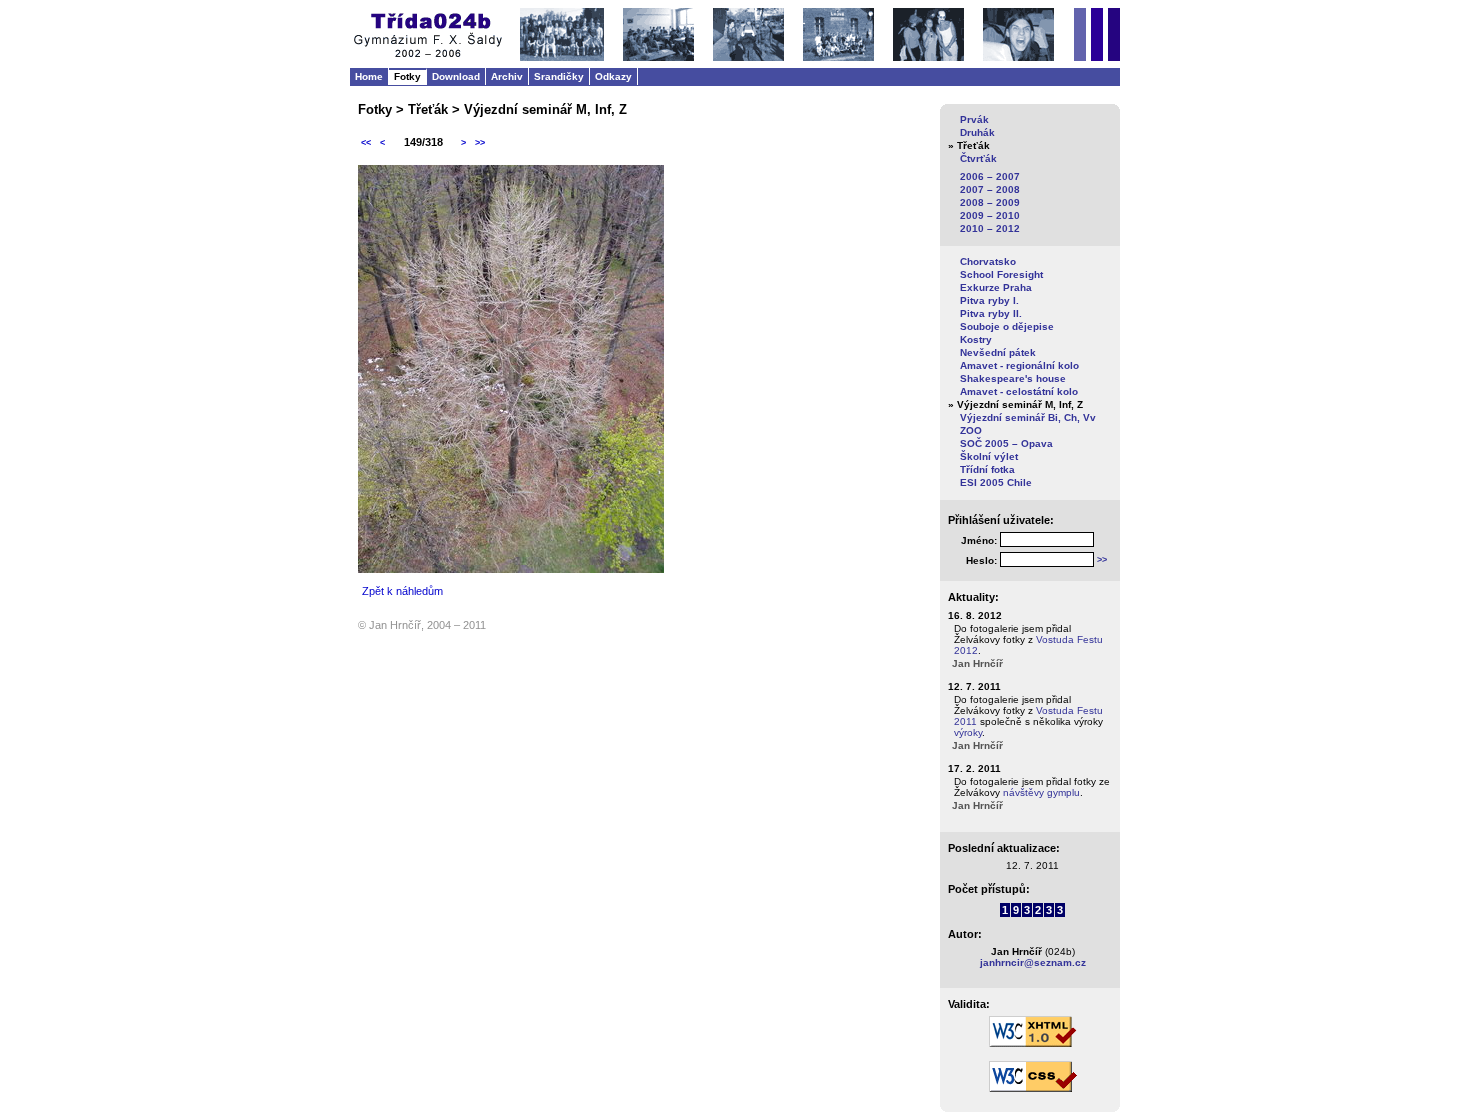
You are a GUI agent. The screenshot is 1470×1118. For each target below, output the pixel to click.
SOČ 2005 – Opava (1006, 443)
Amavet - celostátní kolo (1019, 391)
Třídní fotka (987, 469)
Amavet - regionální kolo (1019, 365)
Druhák (977, 132)
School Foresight (1001, 274)
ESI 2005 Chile (996, 482)
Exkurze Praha (996, 287)
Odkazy (613, 76)
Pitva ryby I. (989, 300)
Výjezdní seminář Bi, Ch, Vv (1028, 417)
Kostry (976, 339)
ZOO (971, 430)
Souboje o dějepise (1007, 326)
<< (366, 143)
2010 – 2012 (990, 228)
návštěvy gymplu (1041, 792)
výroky (968, 732)
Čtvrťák (978, 158)
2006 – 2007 (990, 176)
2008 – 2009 (990, 202)
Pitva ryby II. (991, 313)
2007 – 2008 (990, 189)
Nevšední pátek (998, 352)
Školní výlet (989, 456)
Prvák (974, 119)
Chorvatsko (988, 261)
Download (456, 76)
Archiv (507, 76)
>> (480, 143)
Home (369, 76)
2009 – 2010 (990, 215)
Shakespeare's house (1013, 378)
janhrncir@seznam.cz (1033, 962)
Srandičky (559, 76)
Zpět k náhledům (402, 591)
